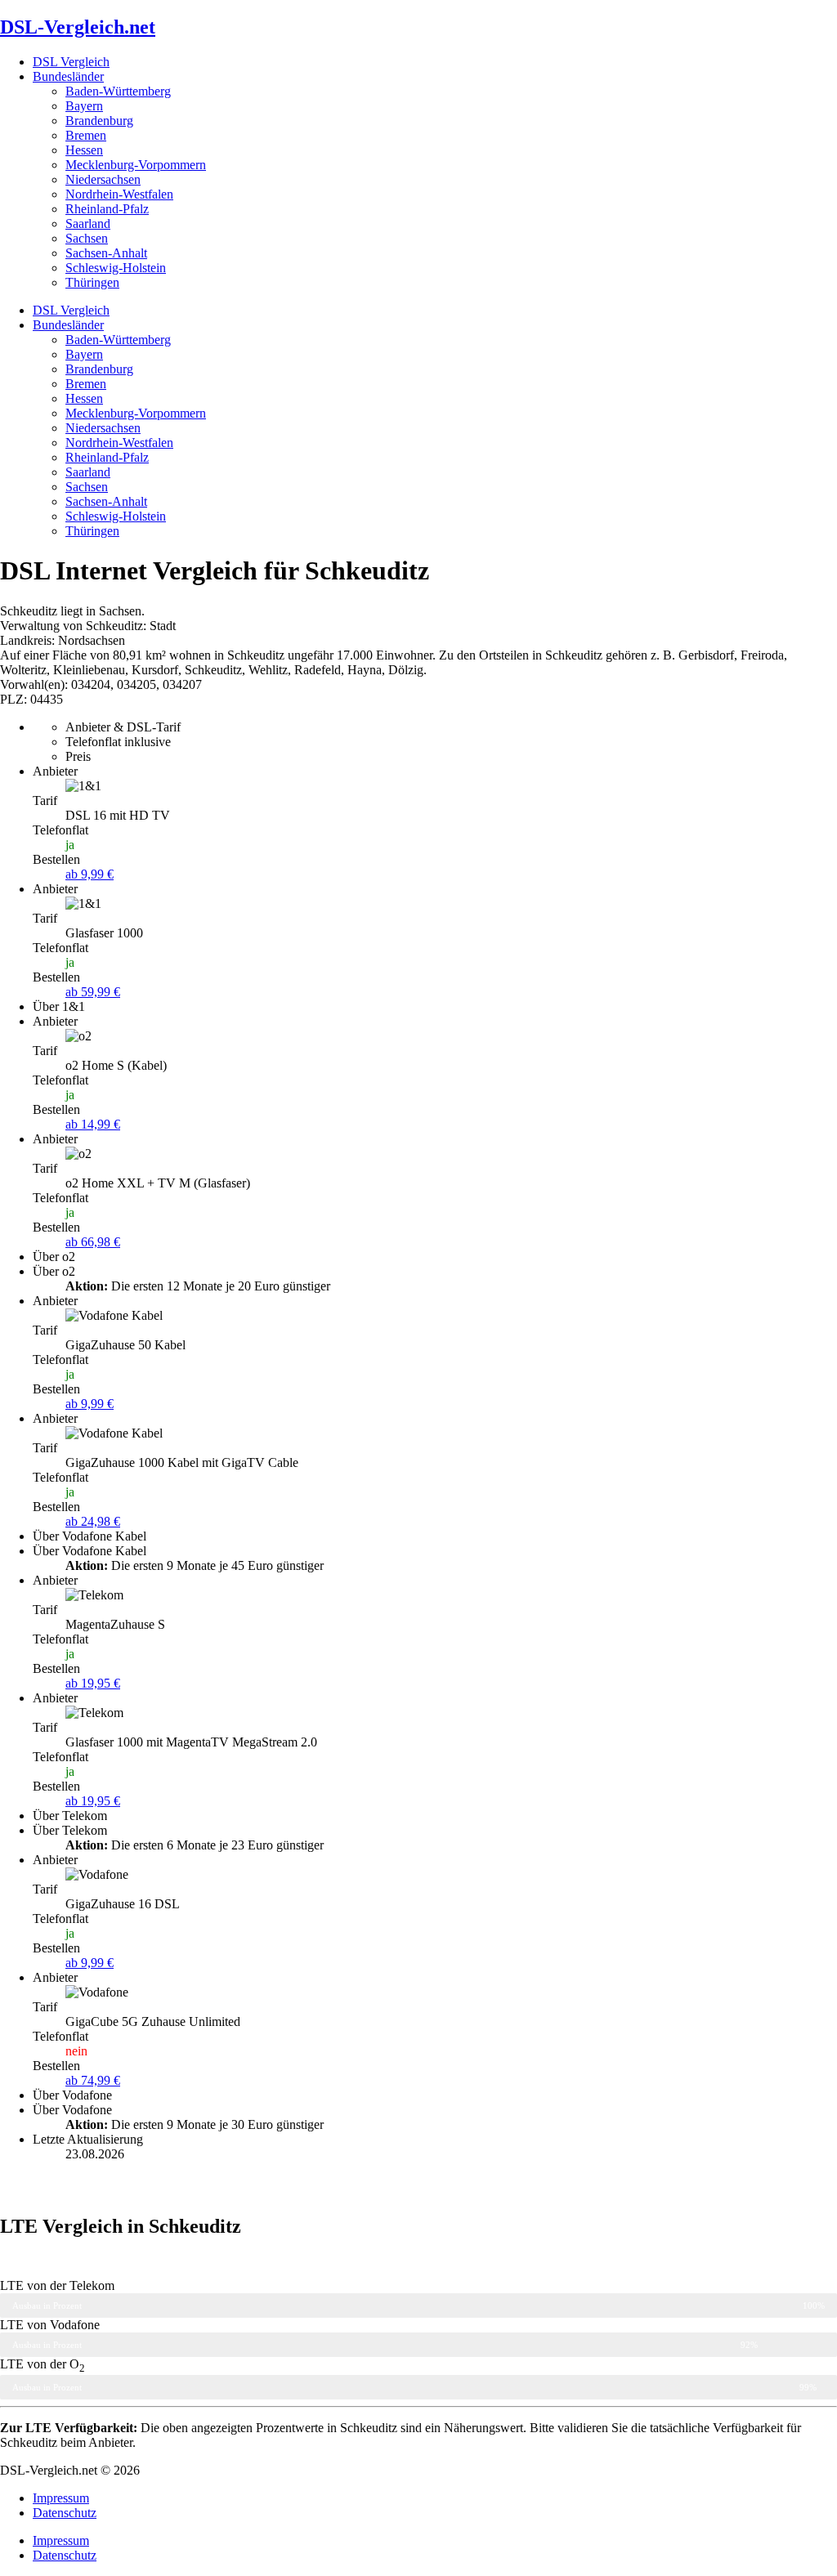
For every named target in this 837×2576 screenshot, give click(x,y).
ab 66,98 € (93, 1242)
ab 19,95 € (93, 1683)
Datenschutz (65, 2513)
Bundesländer (68, 76)
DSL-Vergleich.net (78, 27)
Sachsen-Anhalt (106, 253)
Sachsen (87, 238)
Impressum (61, 2498)
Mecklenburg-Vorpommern (136, 165)
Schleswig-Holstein (116, 268)
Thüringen (92, 282)
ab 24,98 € (93, 1521)
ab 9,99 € (90, 874)
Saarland (88, 224)
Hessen (84, 150)
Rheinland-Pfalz (107, 209)
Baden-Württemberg (118, 91)
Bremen (86, 135)
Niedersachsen (103, 179)
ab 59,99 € (93, 992)
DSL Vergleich (71, 62)
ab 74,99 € (93, 2080)
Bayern (84, 106)
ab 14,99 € (93, 1124)
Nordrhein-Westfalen (119, 194)
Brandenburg (99, 121)
